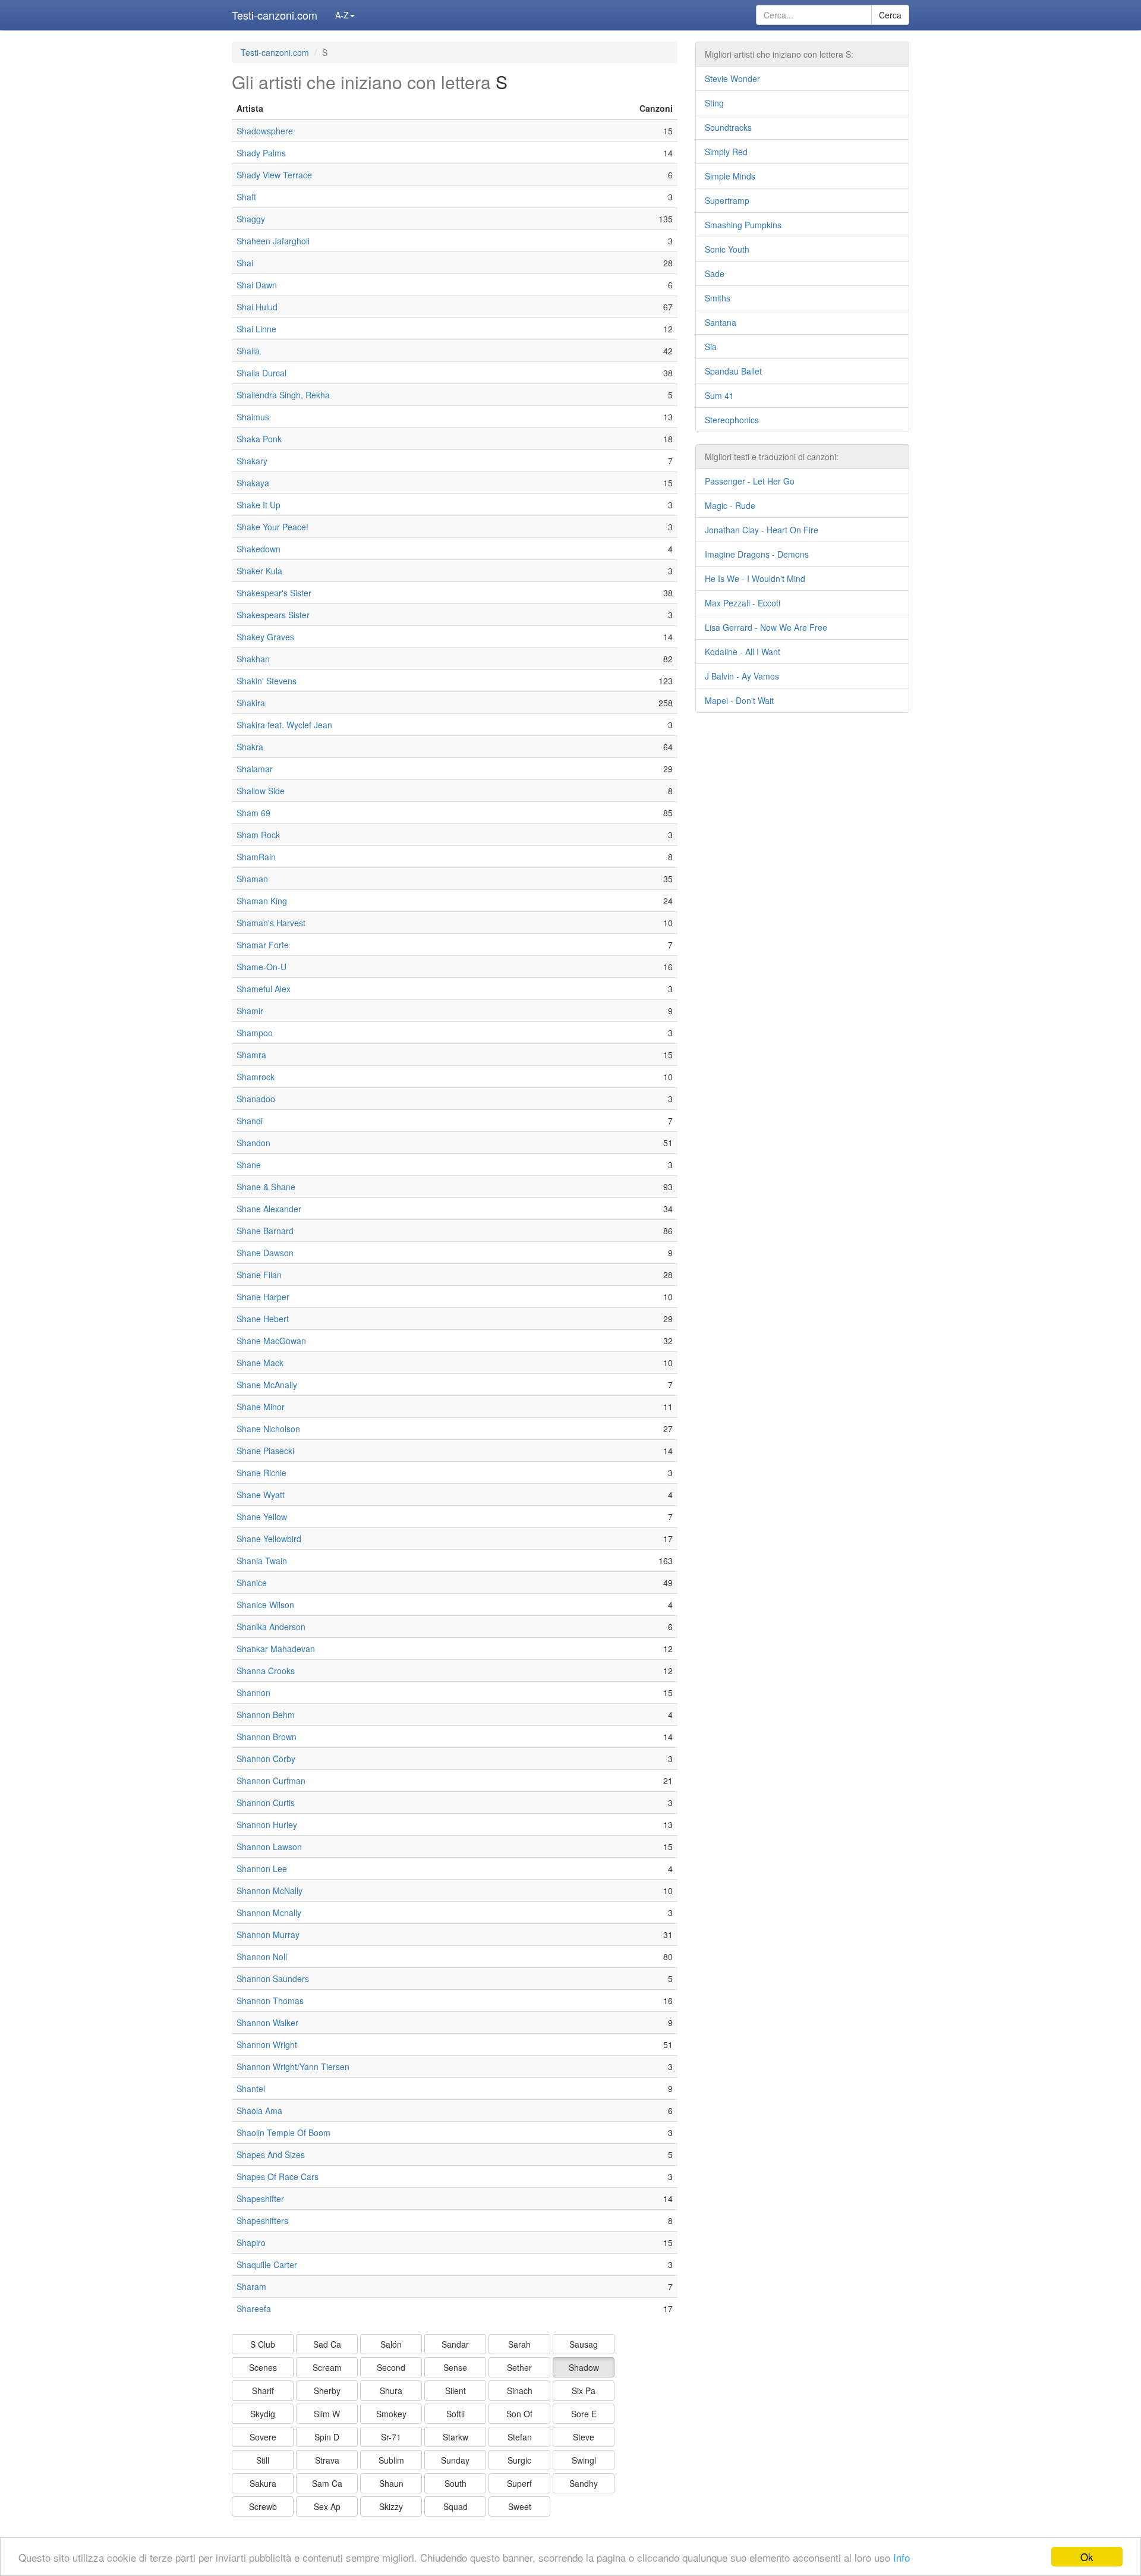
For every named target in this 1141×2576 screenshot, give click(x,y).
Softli (456, 2414)
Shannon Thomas (270, 2001)
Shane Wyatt (261, 1495)
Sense (455, 2367)
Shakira (251, 703)
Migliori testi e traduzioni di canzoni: (772, 457)
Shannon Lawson (269, 1847)
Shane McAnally (267, 1385)
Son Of (519, 2414)
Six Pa (584, 2391)
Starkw (456, 2437)
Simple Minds (730, 176)
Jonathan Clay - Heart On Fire (762, 530)
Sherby (327, 2391)
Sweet (520, 2506)
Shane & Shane (266, 1187)
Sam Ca (327, 2483)
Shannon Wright (267, 2045)
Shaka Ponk (259, 439)
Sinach (520, 2391)
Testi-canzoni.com (275, 15)
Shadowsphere (265, 131)
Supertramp (727, 200)
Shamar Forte (263, 945)
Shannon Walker (267, 2023)
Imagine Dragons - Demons (757, 554)
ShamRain (256, 857)
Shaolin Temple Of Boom (283, 2132)
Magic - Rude (730, 505)
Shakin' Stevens (267, 681)
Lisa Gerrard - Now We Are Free (766, 627)
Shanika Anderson (271, 1627)
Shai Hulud (257, 307)
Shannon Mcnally (269, 1913)
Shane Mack (260, 1363)
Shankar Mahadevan (276, 1649)
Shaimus (253, 417)
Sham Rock (258, 835)
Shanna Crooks (266, 1671)
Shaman (252, 879)
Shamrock (256, 1077)
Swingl (584, 2460)
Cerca (890, 15)
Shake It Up (259, 505)
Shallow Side (261, 791)
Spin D (327, 2437)
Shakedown (259, 549)
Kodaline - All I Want (743, 652)
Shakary (252, 461)
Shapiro (251, 2242)
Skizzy (391, 2506)
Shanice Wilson (265, 1605)
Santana (721, 322)
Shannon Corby (266, 1759)
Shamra (251, 1055)
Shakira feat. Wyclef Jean (284, 725)
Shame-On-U (261, 967)
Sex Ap (327, 2506)
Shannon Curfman (271, 1781)
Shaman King (262, 901)
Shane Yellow (262, 1517)
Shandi (250, 1121)
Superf (519, 2483)
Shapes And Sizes (271, 2154)
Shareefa (254, 2308)
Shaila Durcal (261, 373)
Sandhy (584, 2483)
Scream (327, 2367)
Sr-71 (391, 2437)
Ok (1087, 2557)
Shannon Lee (262, 1869)
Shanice (252, 1583)
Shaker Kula (259, 571)
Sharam (251, 2286)
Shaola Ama (259, 2111)
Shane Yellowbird (269, 1539)
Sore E (584, 2414)
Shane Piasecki (265, 1451)
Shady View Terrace (274, 175)
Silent (456, 2391)
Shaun (391, 2483)
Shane (249, 1165)
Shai (245, 263)
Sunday (455, 2460)
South (456, 2483)
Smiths (718, 298)
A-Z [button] (342, 15)
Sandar (455, 2344)
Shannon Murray (268, 1935)
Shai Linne (256, 329)
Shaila (248, 351)
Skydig (263, 2414)
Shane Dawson (265, 1253)
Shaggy (251, 219)
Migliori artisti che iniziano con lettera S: (779, 54)
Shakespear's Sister (274, 593)
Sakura (263, 2483)
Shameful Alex (264, 989)
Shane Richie (261, 1473)
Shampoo (255, 1033)
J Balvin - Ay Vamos (742, 676)
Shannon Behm (266, 1715)
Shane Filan (259, 1275)
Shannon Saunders (273, 1979)
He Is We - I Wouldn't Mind (755, 578)
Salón (391, 2344)
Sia (711, 347)
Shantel (251, 2089)
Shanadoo (256, 1099)
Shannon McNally (270, 1891)
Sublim (391, 2460)
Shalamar (255, 769)
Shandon (253, 1143)
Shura (391, 2391)
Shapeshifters (262, 2220)
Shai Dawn (257, 285)
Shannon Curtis (266, 1803)
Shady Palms (261, 153)
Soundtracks (728, 127)
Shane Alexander (269, 1209)
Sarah (519, 2344)
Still (263, 2460)
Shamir (250, 1011)
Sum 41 (719, 395)
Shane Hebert (263, 1319)
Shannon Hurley (267, 1825)
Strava (327, 2460)
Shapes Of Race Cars (278, 2176)
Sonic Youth (727, 249)
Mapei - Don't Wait (739, 700)
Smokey (391, 2414)
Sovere (263, 2437)
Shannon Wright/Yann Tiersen (293, 2067)
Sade (715, 273)
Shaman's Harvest (271, 923)
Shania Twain (262, 1561)
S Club (263, 2344)
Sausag (584, 2344)
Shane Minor (261, 1407)
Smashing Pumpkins (743, 225)
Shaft (246, 197)
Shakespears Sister (273, 615)
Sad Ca (327, 2344)
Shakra (250, 747)
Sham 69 (253, 813)
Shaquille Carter (267, 2264)
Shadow (584, 2367)
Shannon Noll (262, 1957)
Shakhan (253, 659)
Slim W (327, 2414)
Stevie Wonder (732, 78)
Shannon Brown (267, 1737)
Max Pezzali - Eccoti (743, 603)
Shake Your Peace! (272, 527)
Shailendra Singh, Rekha (283, 395)
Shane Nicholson (268, 1429)
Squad (456, 2506)
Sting (714, 103)
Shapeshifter (260, 2198)
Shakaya (253, 483)
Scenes (263, 2367)
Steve (584, 2437)
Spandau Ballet (733, 371)
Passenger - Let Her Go (750, 481)
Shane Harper (263, 1297)
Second (391, 2367)
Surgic (519, 2460)
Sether (519, 2367)
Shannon (253, 1693)
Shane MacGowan (271, 1341)
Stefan (520, 2437)
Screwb (263, 2506)
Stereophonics (732, 420)
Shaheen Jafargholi (273, 241)
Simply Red (726, 152)
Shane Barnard (265, 1231)
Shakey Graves (265, 637)
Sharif (263, 2391)
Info (902, 2557)
